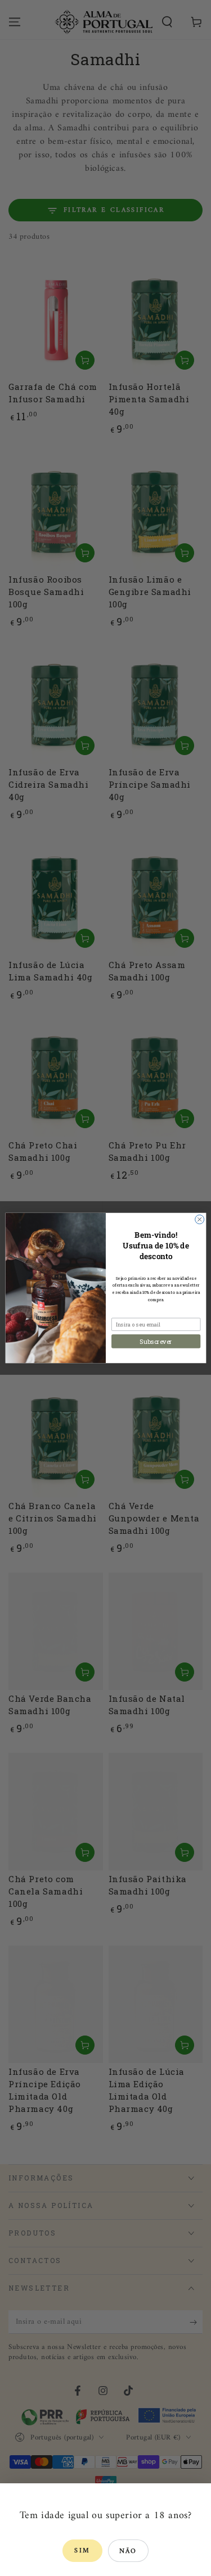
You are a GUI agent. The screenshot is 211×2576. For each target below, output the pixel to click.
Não (128, 2552)
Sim (82, 2551)
